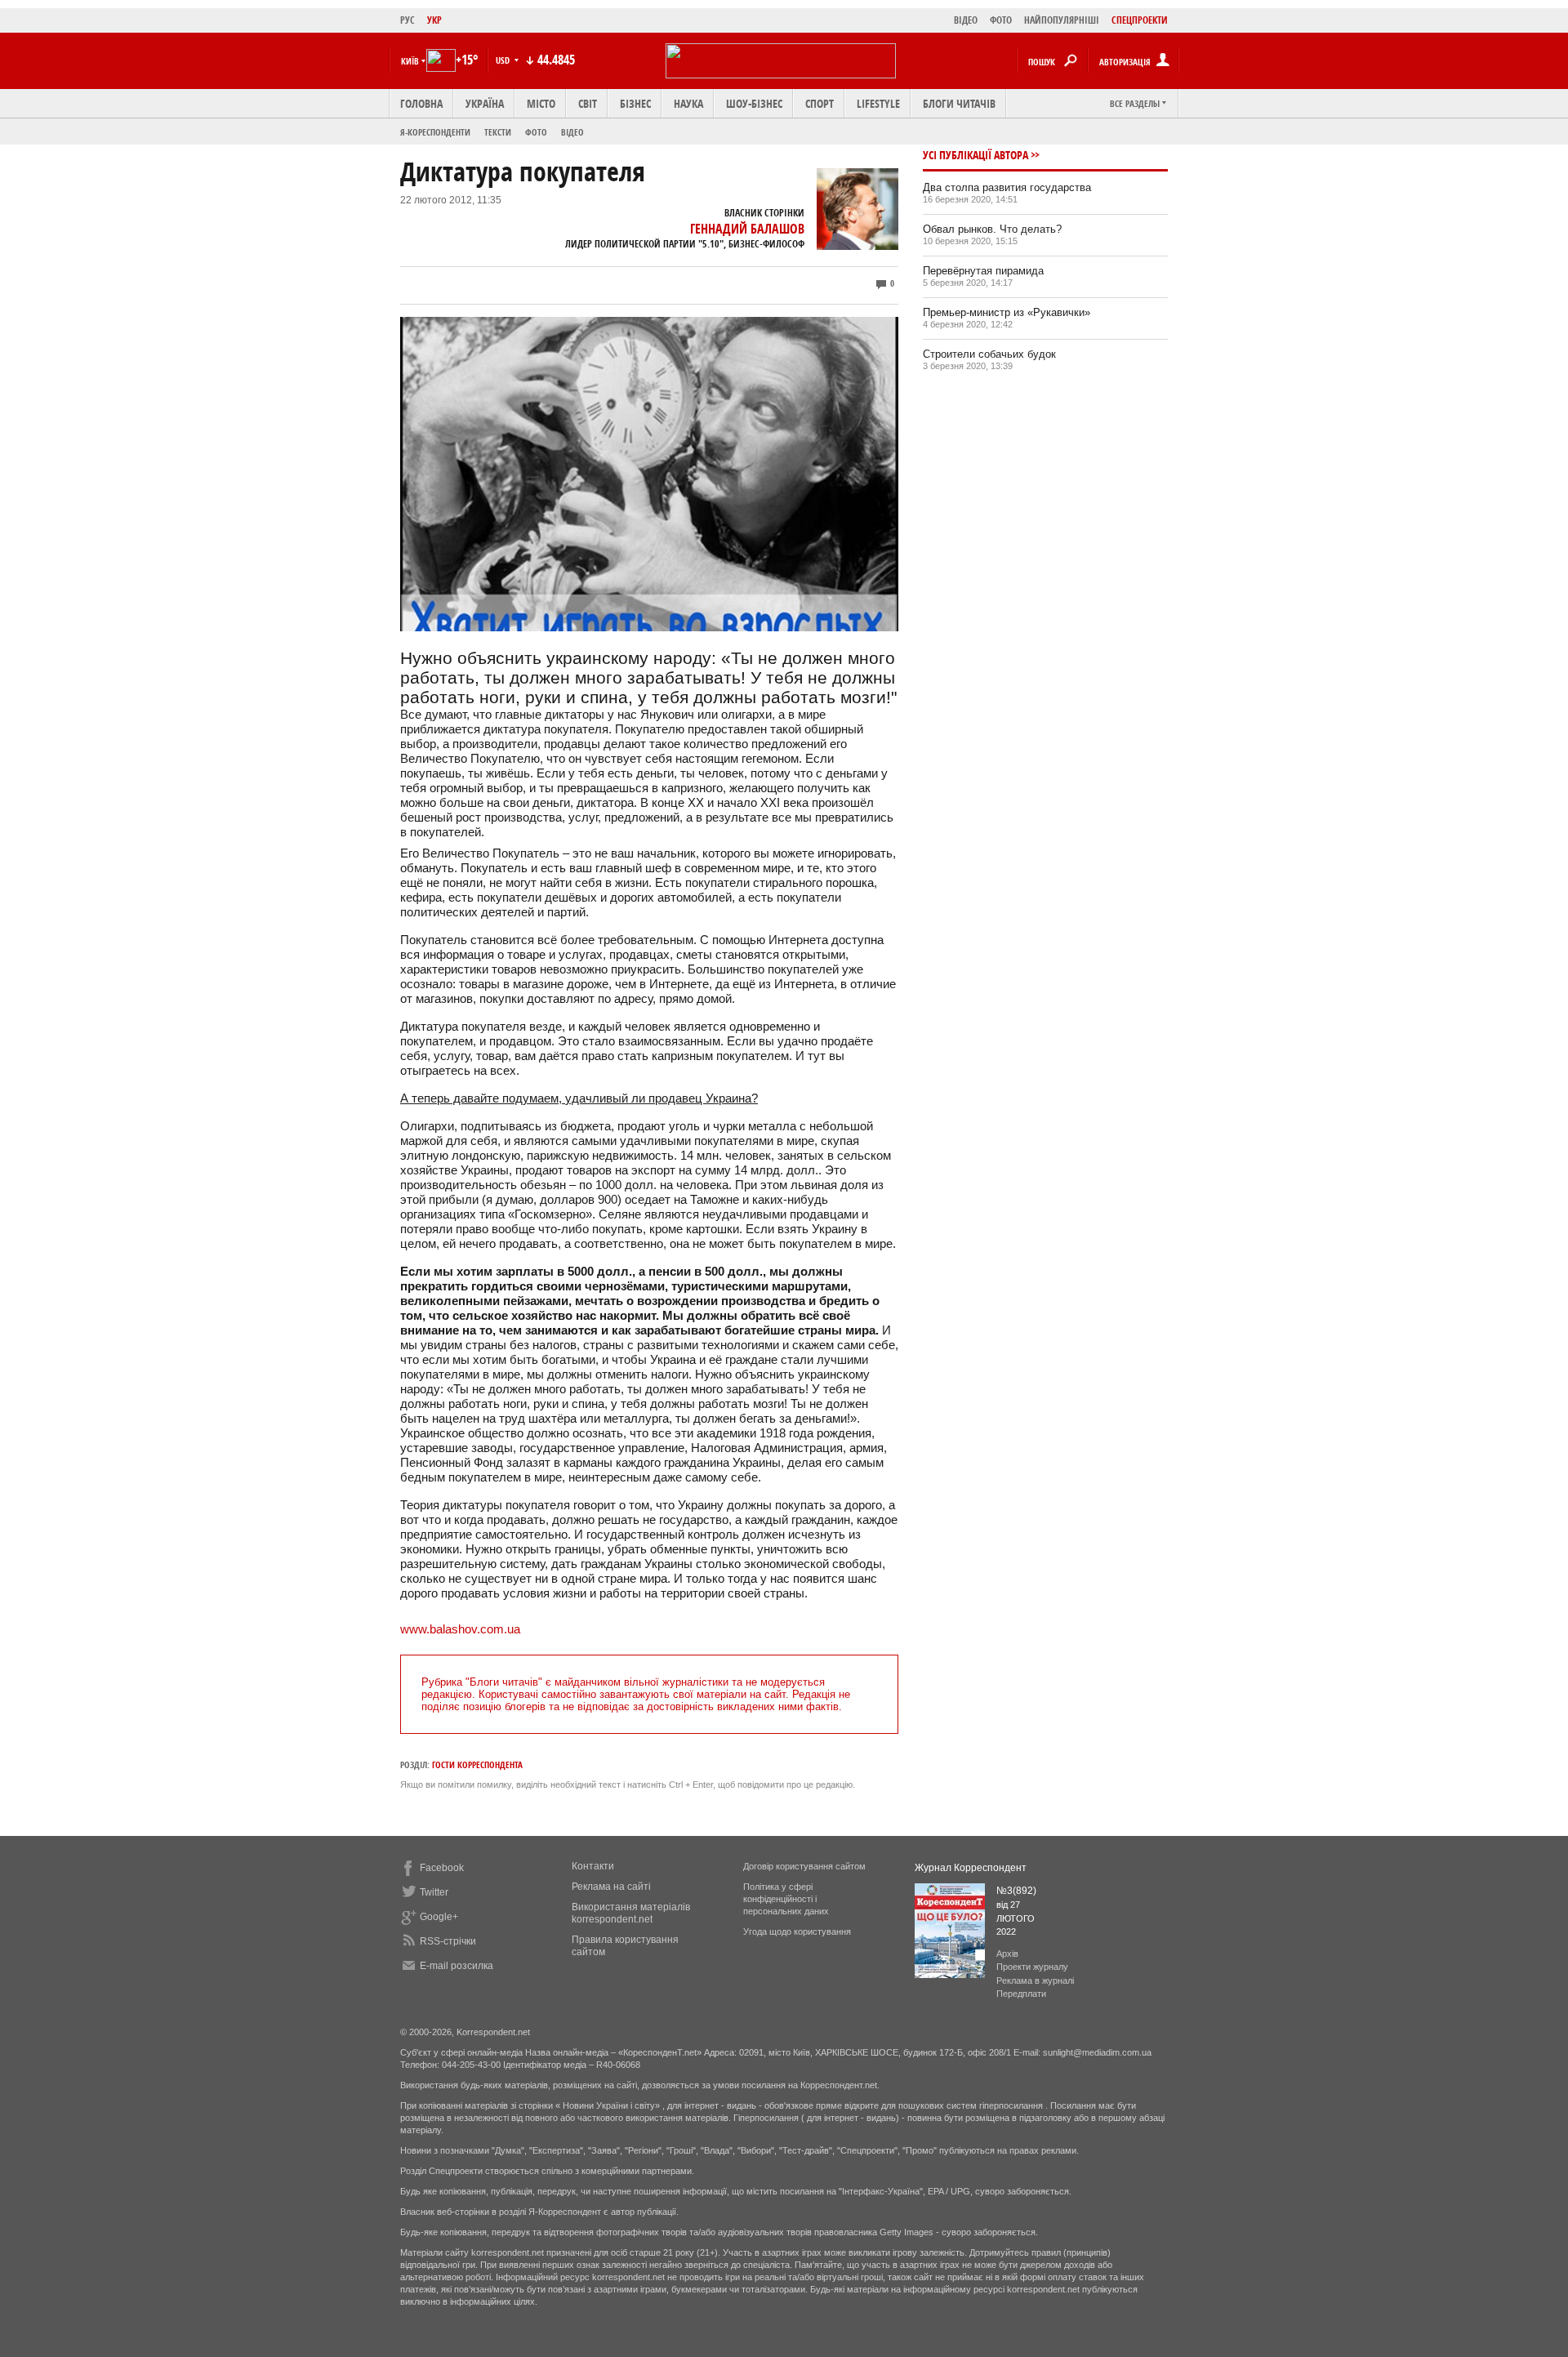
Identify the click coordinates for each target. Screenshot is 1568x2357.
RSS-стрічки (448, 1941)
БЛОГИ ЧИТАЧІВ (959, 103)
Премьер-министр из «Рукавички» (1007, 312)
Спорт (820, 103)
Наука (688, 103)
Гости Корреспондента (477, 1764)
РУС (408, 20)
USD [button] (504, 60)
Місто (541, 103)
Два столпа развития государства (1007, 187)
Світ (588, 103)
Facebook (442, 1868)
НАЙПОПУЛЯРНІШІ (1062, 20)
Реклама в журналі (1035, 1981)
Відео (572, 132)
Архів (1007, 1954)
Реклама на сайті (611, 1887)
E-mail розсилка (457, 1966)
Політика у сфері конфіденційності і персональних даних (786, 1899)
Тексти (498, 132)
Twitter (434, 1892)
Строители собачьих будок (989, 354)
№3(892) (1016, 1891)
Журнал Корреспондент (971, 1868)
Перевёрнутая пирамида (983, 271)
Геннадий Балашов (747, 229)
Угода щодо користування (797, 1931)
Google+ (439, 1917)
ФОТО (1001, 20)
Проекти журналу (1032, 1967)
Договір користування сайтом (804, 1866)
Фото (536, 132)
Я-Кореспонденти (435, 132)
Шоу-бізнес (754, 103)
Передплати (1021, 1994)
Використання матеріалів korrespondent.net (631, 1913)
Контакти (593, 1866)
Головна (421, 103)
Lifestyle (878, 103)
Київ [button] (410, 61)
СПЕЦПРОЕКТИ (1140, 20)
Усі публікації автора (976, 155)
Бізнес (635, 103)
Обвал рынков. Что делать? (992, 229)
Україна (485, 103)
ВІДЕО (966, 20)
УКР (434, 20)
